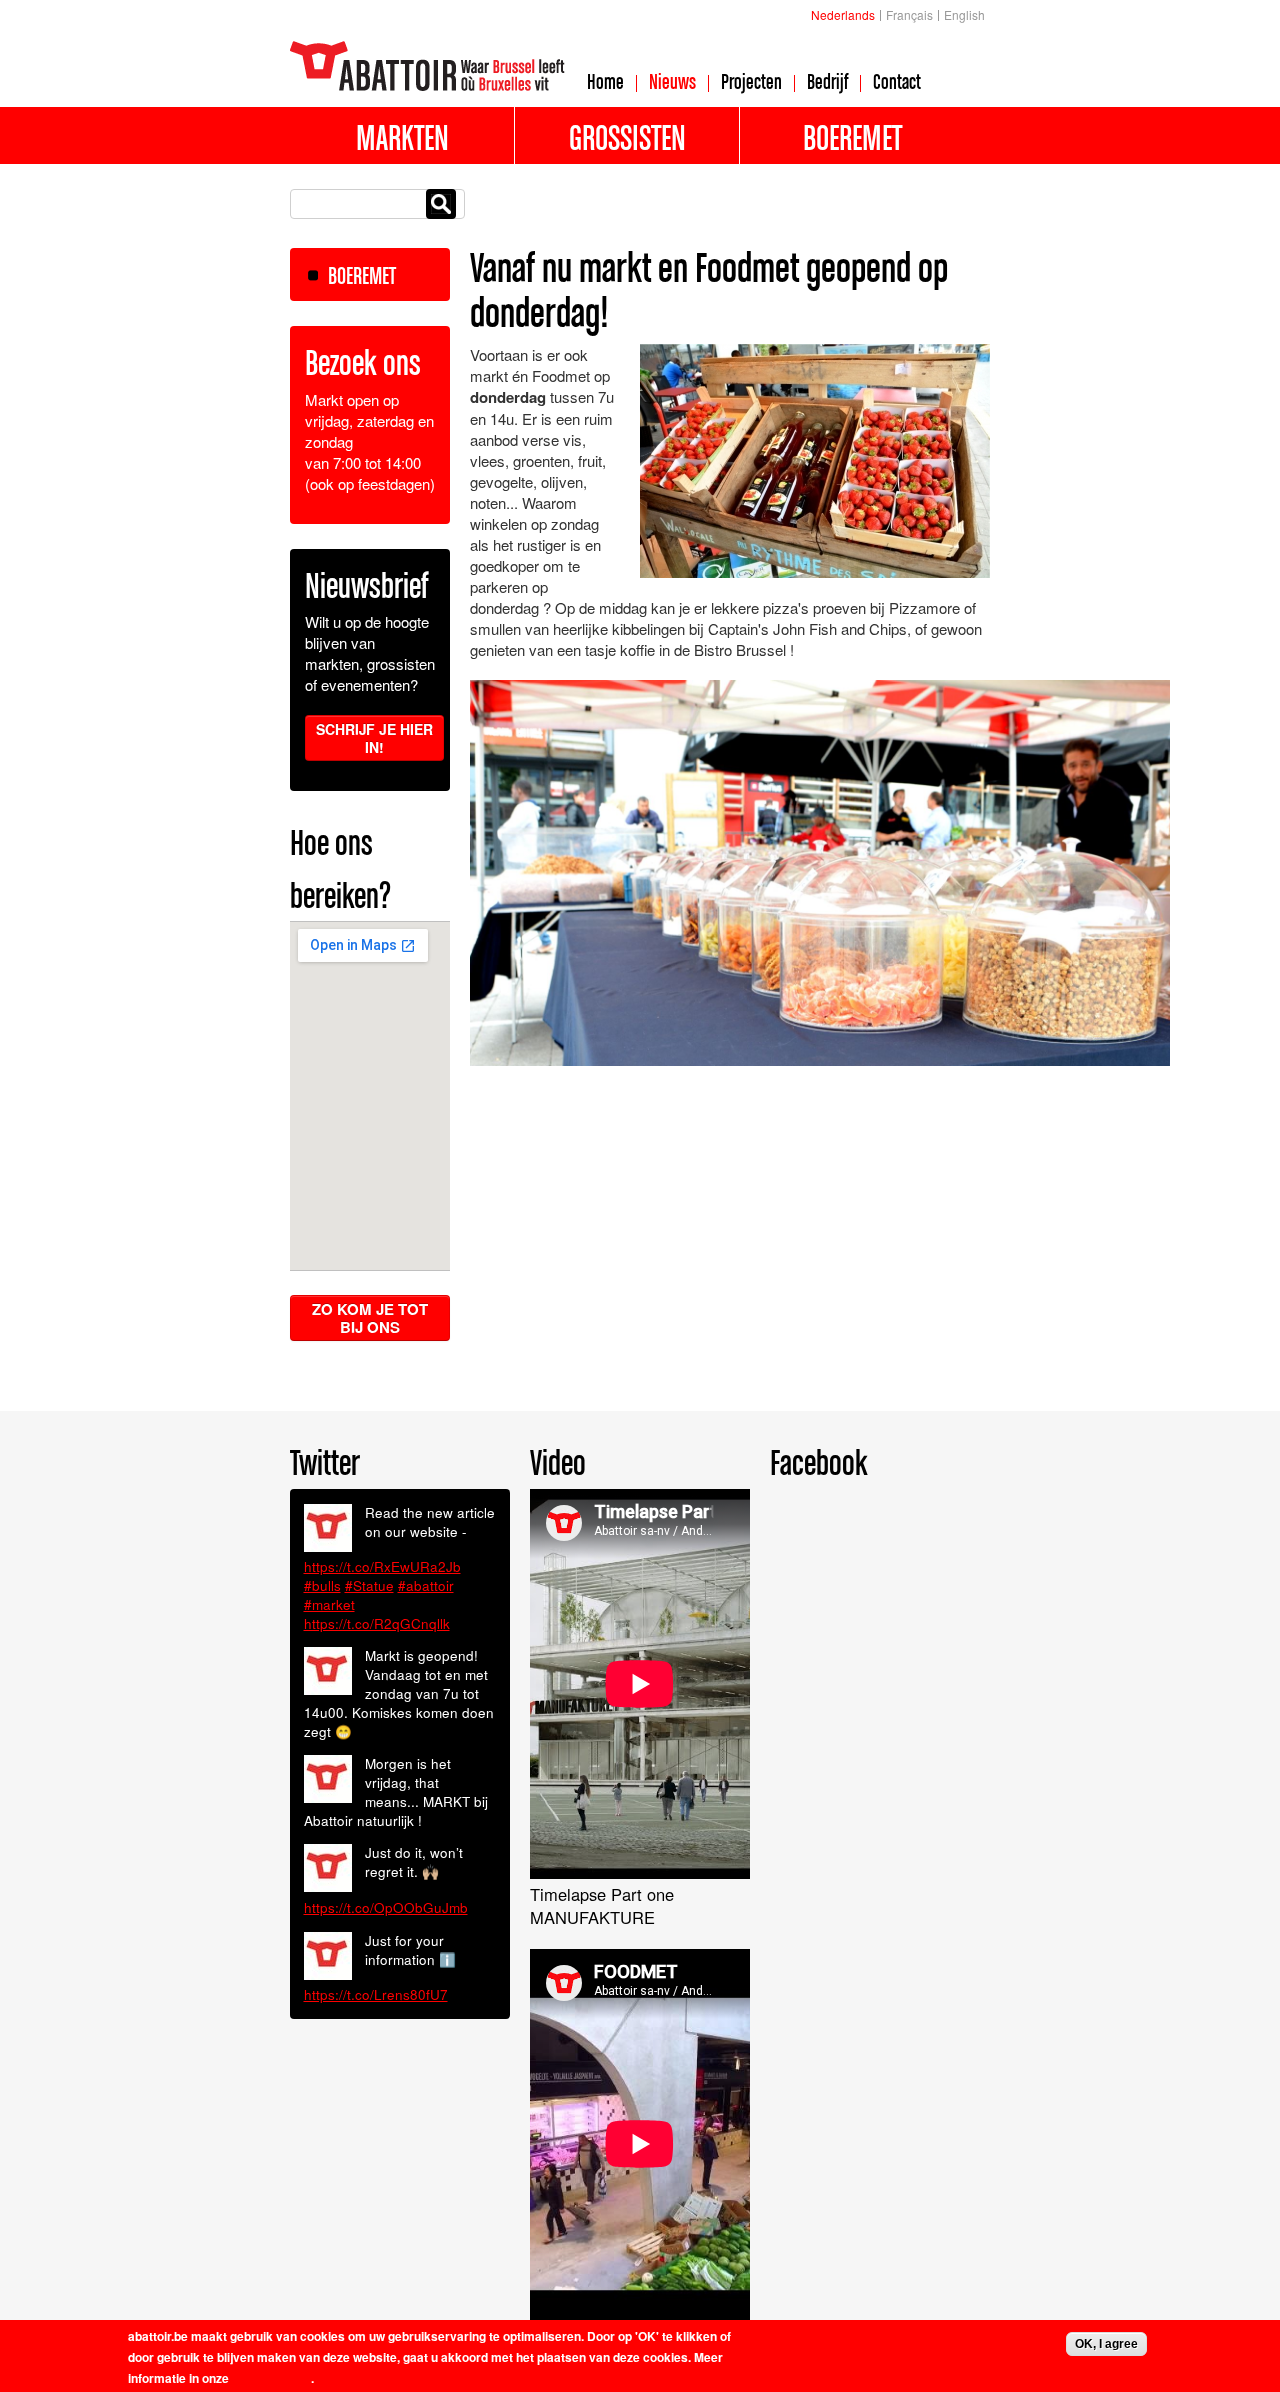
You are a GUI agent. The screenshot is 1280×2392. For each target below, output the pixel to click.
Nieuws (672, 81)
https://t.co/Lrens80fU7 (376, 1994)
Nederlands (843, 14)
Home (605, 81)
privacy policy (271, 2378)
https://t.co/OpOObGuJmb (386, 1907)
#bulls (322, 1585)
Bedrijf (827, 81)
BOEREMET (362, 275)
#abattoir (426, 1585)
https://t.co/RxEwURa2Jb (382, 1566)
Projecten (751, 81)
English (964, 14)
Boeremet (852, 137)
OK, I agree (1106, 2344)
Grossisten (627, 137)
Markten (402, 137)
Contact (897, 81)
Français (909, 14)
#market (329, 1604)
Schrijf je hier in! (374, 738)
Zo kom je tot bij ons (370, 1318)
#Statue (369, 1585)
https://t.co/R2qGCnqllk (377, 1623)
